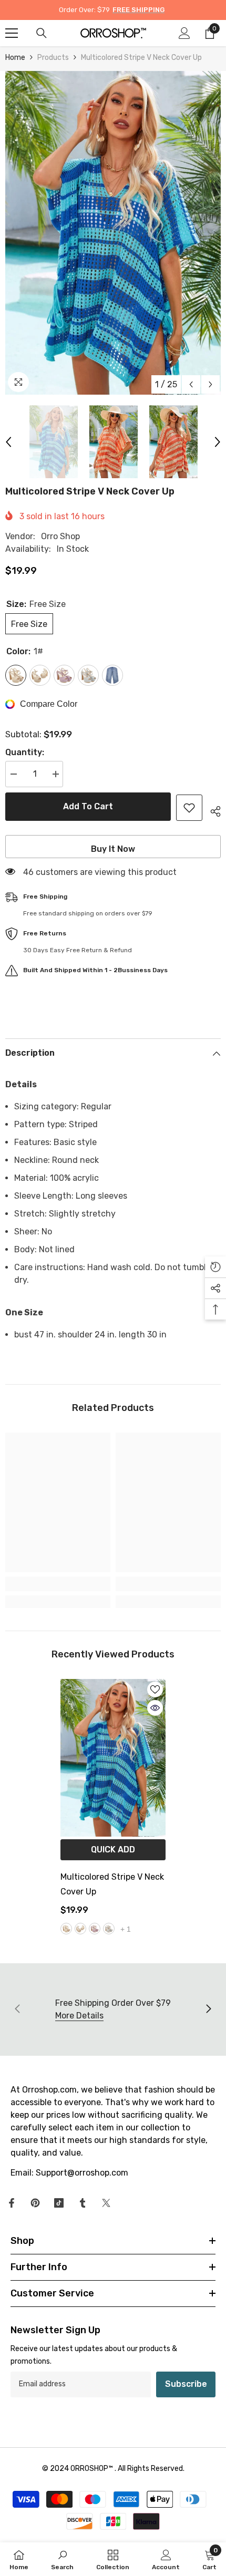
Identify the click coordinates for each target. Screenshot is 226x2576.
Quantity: (25, 752)
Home (15, 58)
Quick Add (113, 1849)
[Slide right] (208, 2010)
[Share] (212, 810)
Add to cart (88, 806)
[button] (191, 384)
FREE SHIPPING (138, 10)
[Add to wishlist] (189, 808)
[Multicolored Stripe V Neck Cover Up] (113, 1758)
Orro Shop (60, 536)
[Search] (42, 33)
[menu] (12, 33)
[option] (113, 233)
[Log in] (184, 33)
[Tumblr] (83, 2203)
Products (53, 58)
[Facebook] (12, 2203)
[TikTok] (59, 2203)
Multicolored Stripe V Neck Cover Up (112, 1884)
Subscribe (186, 2384)
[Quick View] (155, 1708)
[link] (58, 1584)
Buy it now (113, 849)
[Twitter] (106, 2203)
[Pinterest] (35, 2203)
